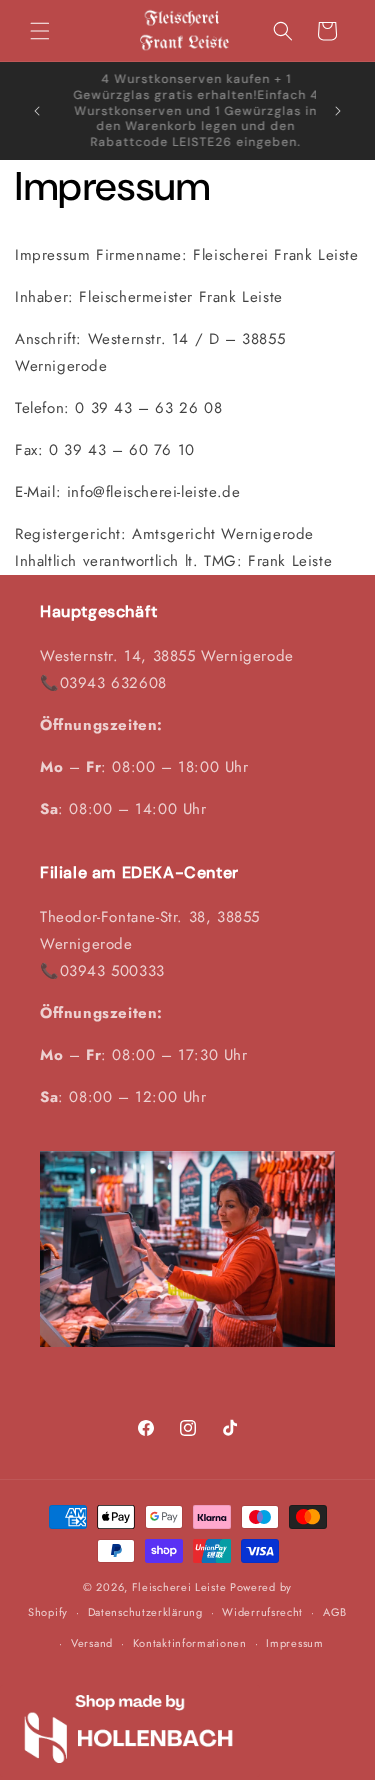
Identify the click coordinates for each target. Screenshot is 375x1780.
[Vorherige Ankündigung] (37, 111)
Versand (92, 1643)
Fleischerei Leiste (179, 1587)
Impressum (294, 1643)
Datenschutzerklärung (145, 1612)
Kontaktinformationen (190, 1643)
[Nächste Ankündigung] (338, 111)
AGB (335, 1612)
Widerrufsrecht (262, 1612)
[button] (40, 31)
